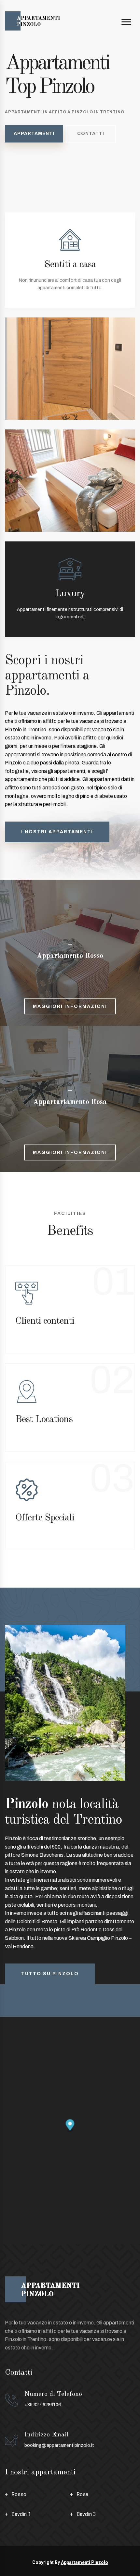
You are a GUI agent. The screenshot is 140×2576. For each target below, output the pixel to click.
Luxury (70, 594)
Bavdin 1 (21, 2514)
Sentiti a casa (70, 265)
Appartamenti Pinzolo (84, 2562)
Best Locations (44, 1419)
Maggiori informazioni (70, 1006)
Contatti (91, 134)
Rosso (19, 2494)
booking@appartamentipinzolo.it (59, 2445)
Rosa (82, 2494)
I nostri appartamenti (57, 832)
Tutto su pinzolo (50, 1974)
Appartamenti (34, 134)
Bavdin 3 (86, 2514)
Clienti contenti (45, 1321)
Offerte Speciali (45, 1518)
